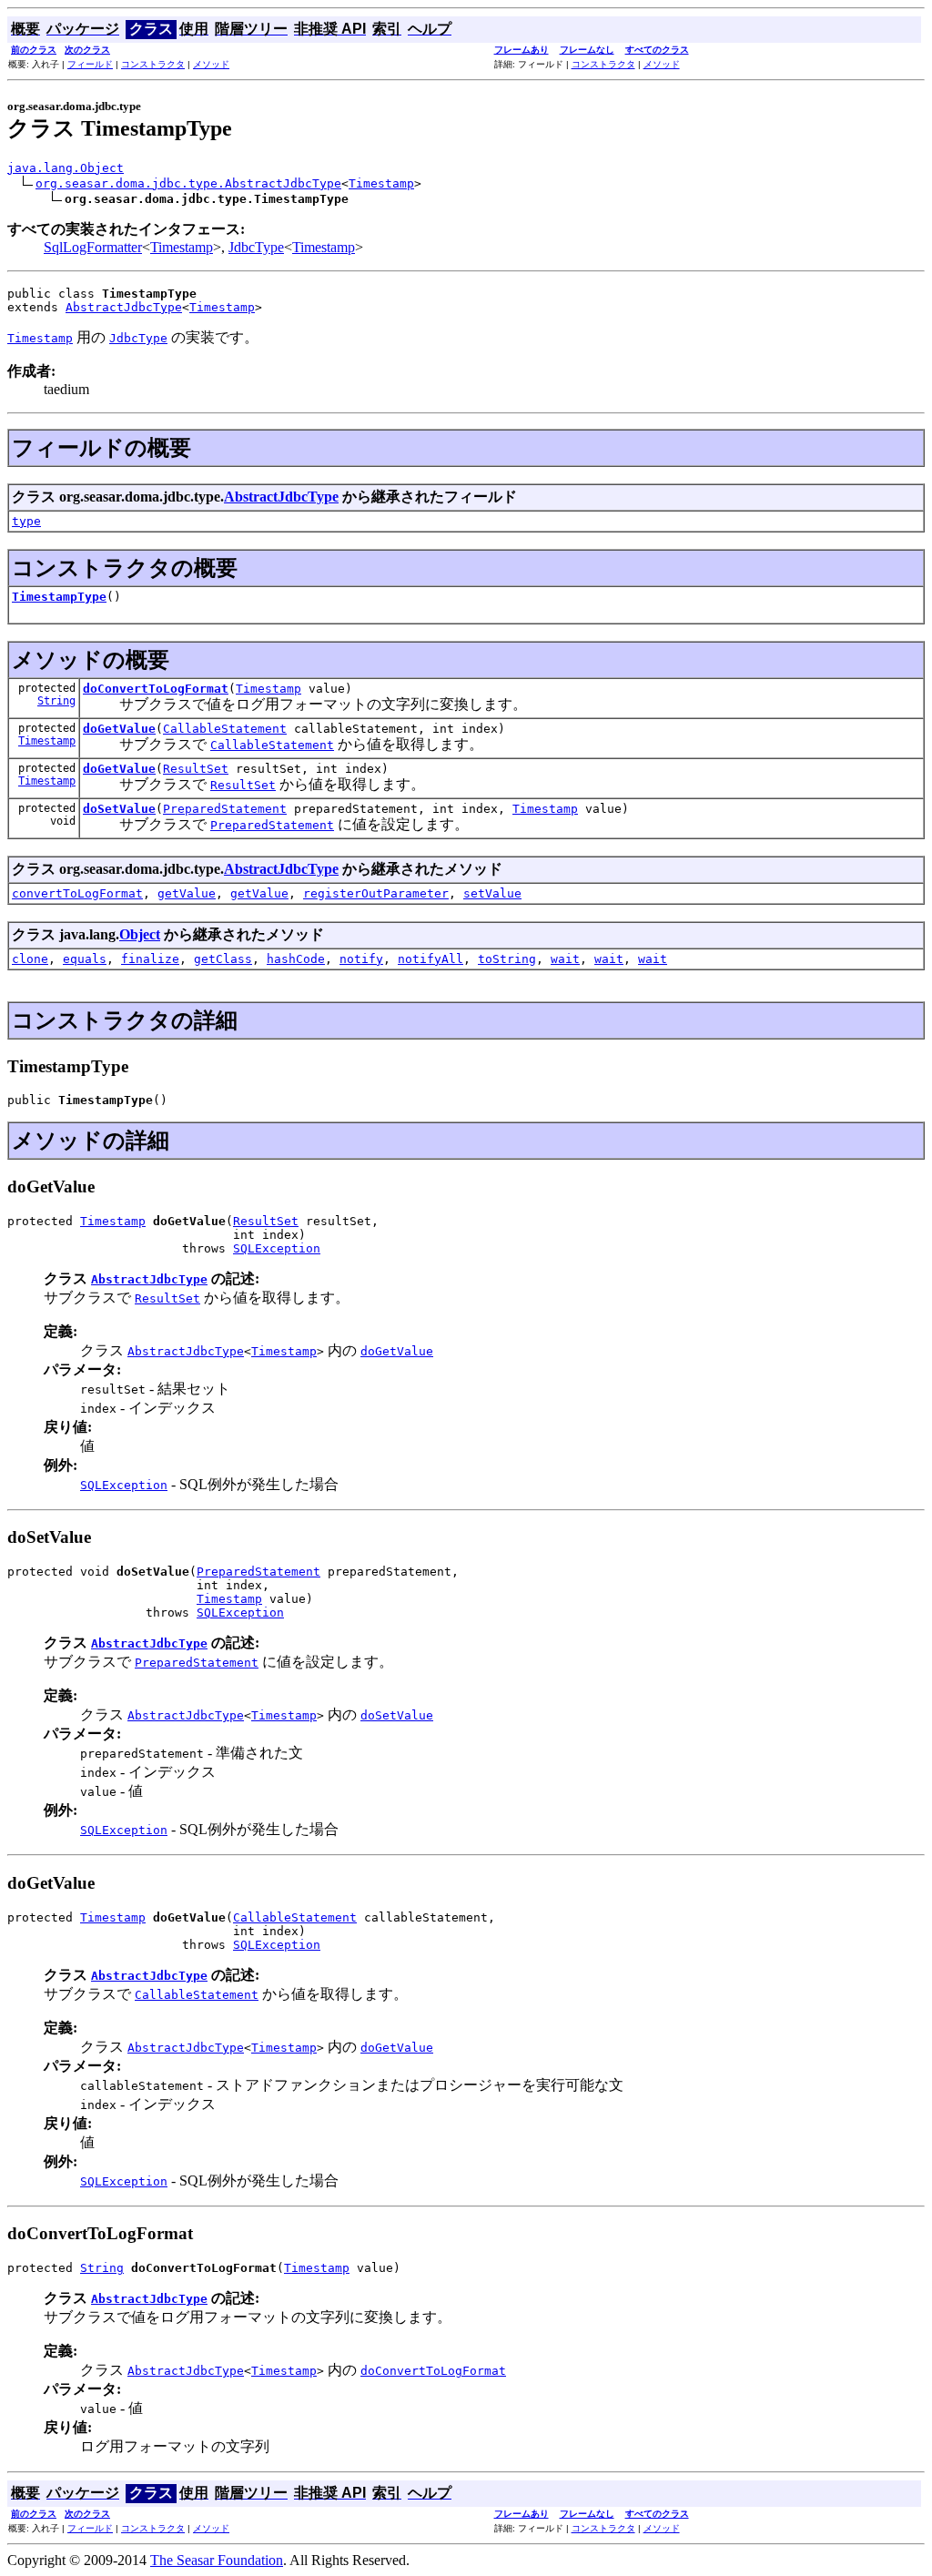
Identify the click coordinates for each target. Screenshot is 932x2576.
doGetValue (119, 729)
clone (30, 959)
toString (507, 959)
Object (140, 934)
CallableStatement (225, 729)
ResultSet (196, 769)
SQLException (277, 1248)
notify (361, 959)
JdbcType (256, 247)
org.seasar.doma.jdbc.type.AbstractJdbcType (188, 183)
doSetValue (119, 809)
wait (565, 959)
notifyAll (431, 959)
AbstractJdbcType (124, 307)
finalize (150, 959)
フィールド (90, 64)
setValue (492, 893)
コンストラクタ (153, 64)
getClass (223, 959)
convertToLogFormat (77, 893)
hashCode (296, 959)
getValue (187, 893)
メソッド (211, 64)
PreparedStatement (225, 809)
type (26, 521)
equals (85, 959)
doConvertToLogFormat (156, 689)
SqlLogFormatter (93, 247)
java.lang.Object (66, 168)
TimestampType (59, 597)
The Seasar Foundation (217, 2560)
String (56, 701)
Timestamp (381, 183)
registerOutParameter (376, 893)
